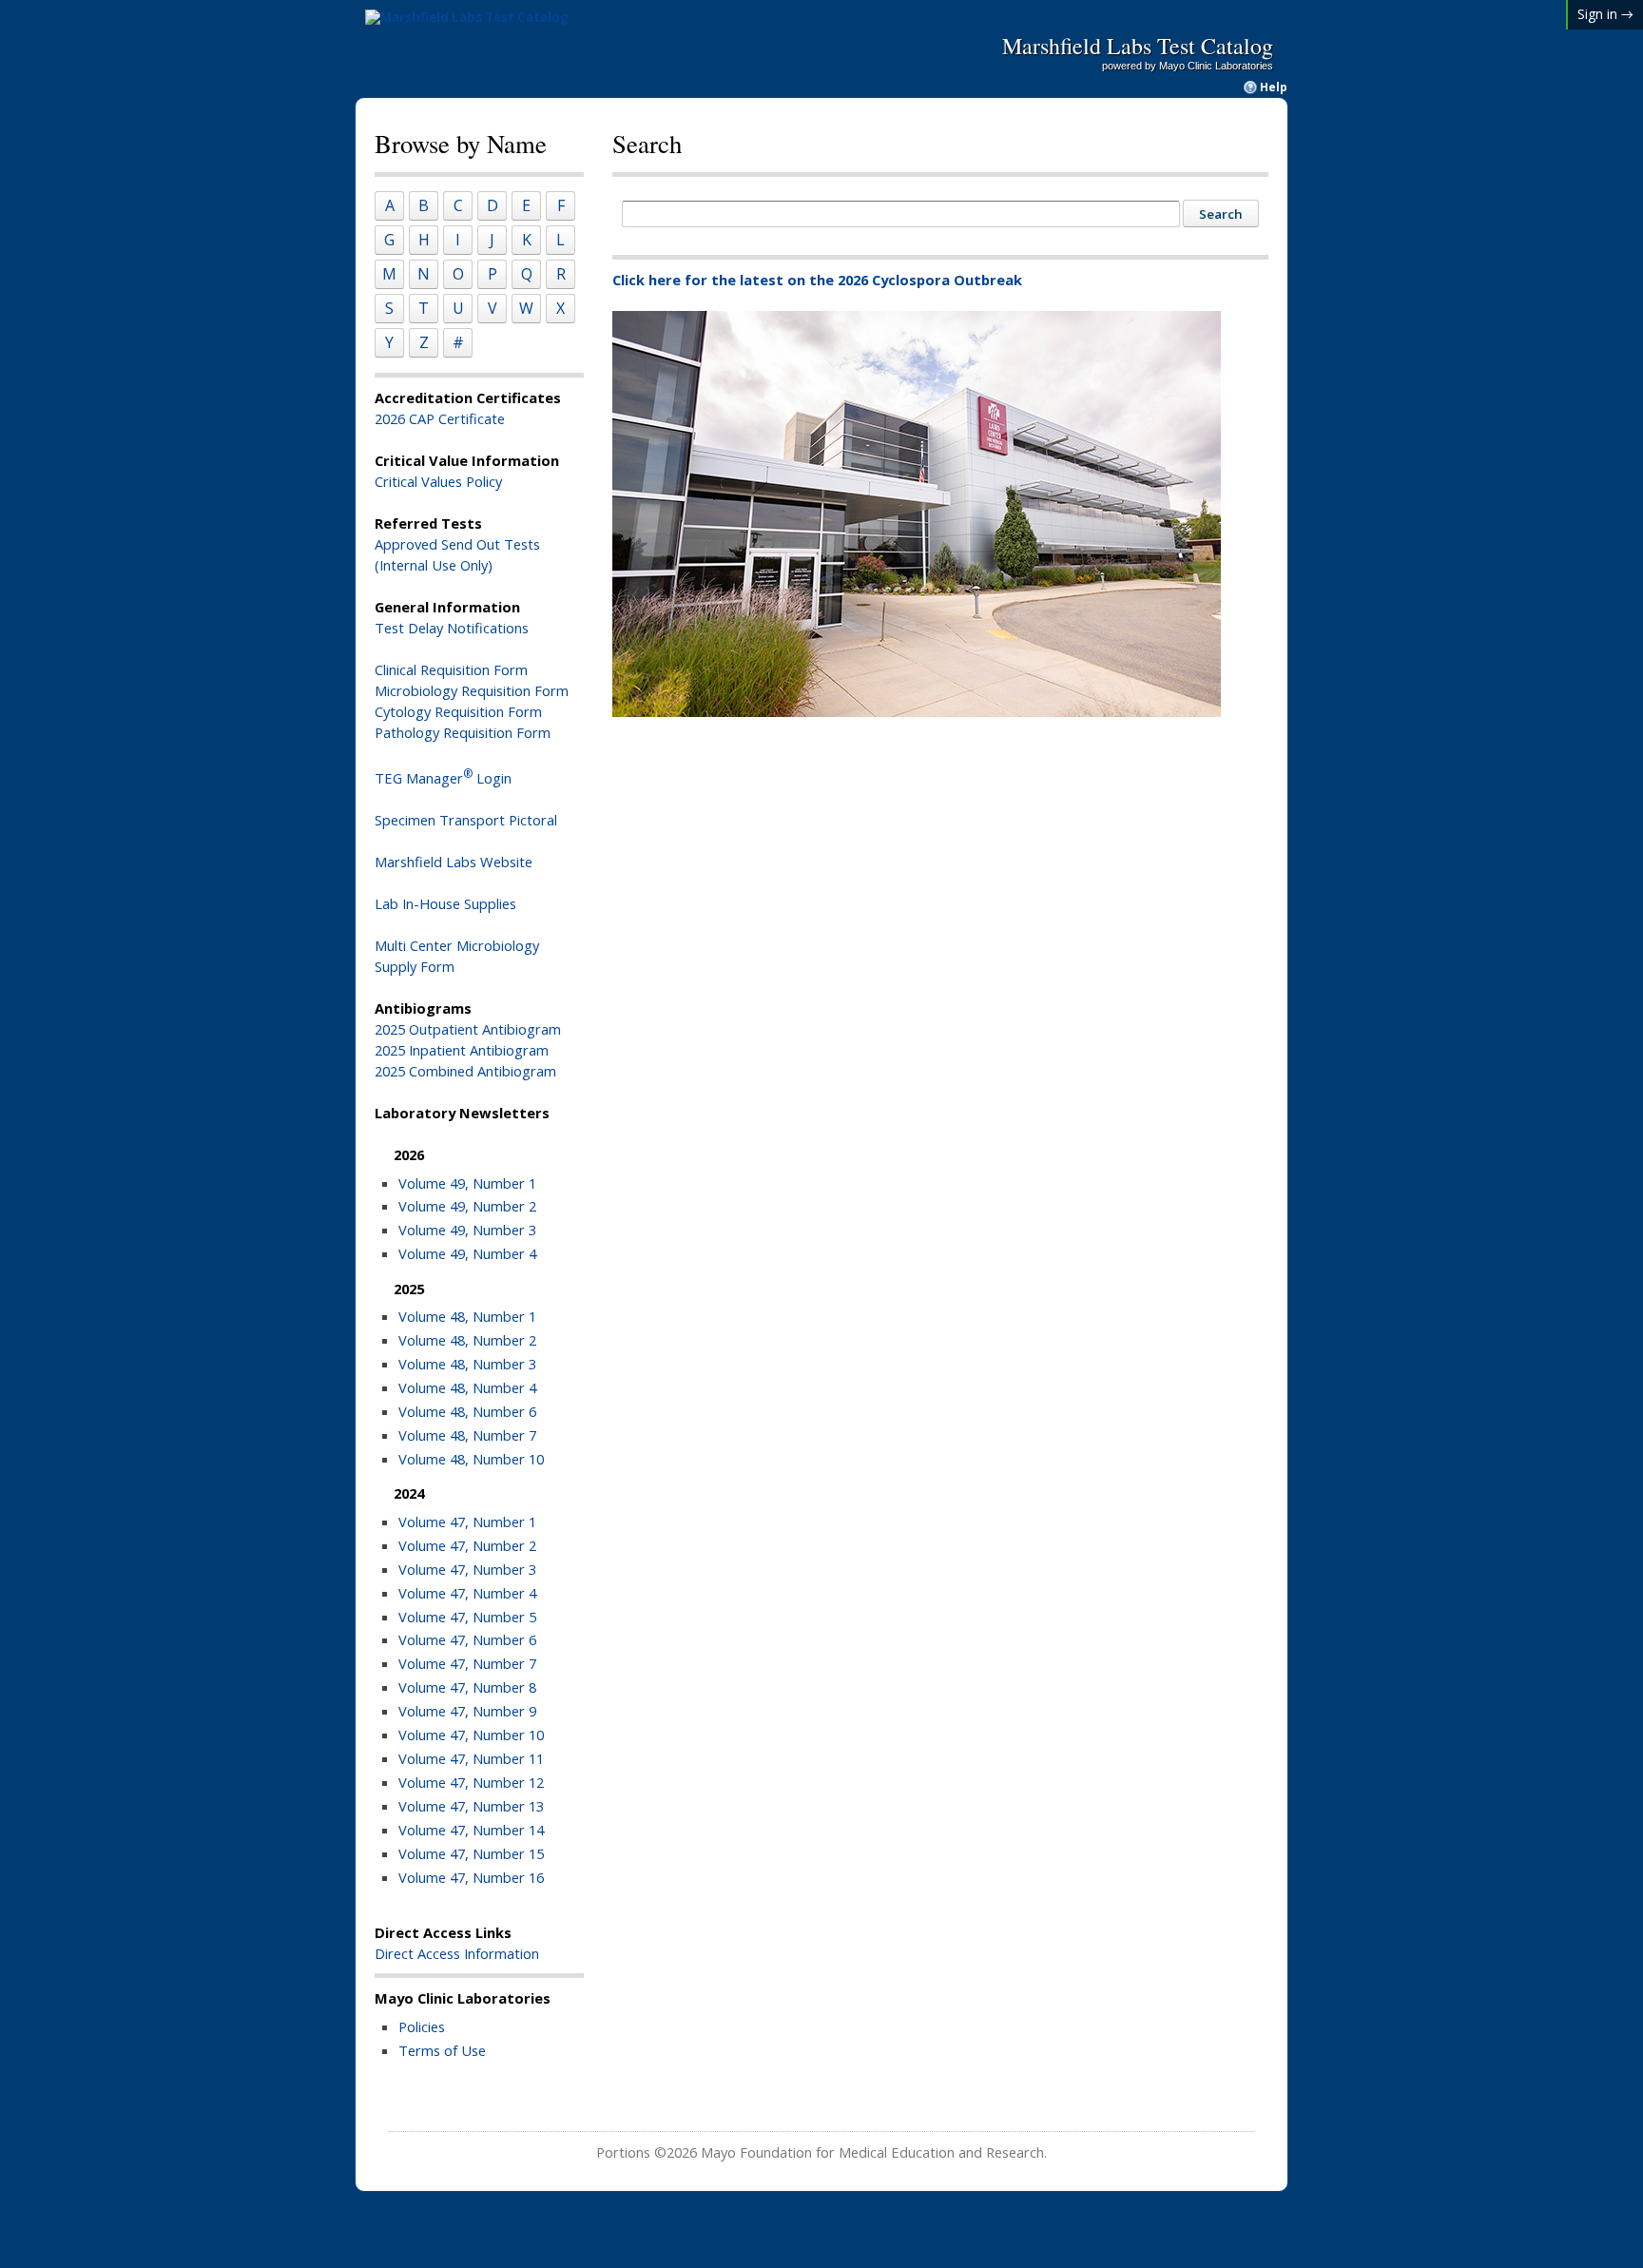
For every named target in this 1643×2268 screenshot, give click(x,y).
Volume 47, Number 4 (467, 1593)
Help (1274, 87)
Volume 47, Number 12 (471, 1782)
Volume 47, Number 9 (467, 1711)
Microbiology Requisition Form (472, 690)
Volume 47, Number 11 (471, 1758)
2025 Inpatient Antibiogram (462, 1050)
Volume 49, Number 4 (467, 1253)
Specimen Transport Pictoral (466, 820)
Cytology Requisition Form (458, 711)
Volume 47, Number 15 (471, 1853)
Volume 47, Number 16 (471, 1877)
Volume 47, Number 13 (471, 1806)
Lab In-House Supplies (445, 903)
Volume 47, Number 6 (467, 1639)
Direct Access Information (457, 1953)
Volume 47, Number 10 (471, 1735)
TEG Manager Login (443, 778)
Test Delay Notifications (452, 628)
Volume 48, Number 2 (467, 1340)
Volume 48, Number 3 (467, 1364)
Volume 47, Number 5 (467, 1617)
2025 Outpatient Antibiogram (468, 1029)
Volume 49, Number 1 (467, 1183)
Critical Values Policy (438, 481)
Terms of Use (442, 2050)
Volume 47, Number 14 (471, 1830)
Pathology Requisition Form (463, 732)
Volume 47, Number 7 (467, 1663)
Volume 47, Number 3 (467, 1569)
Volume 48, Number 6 (467, 1411)
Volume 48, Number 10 (471, 1459)
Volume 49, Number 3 (467, 1230)
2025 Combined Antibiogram (465, 1071)
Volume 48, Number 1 (467, 1316)
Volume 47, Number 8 (467, 1687)
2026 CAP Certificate (440, 418)
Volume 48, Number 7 (467, 1435)
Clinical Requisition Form (451, 669)
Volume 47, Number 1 (467, 1522)
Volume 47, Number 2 (467, 1545)
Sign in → (1605, 14)
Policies (422, 2026)
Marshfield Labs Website (454, 862)
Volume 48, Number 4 (467, 1387)
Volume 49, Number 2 (467, 1206)
